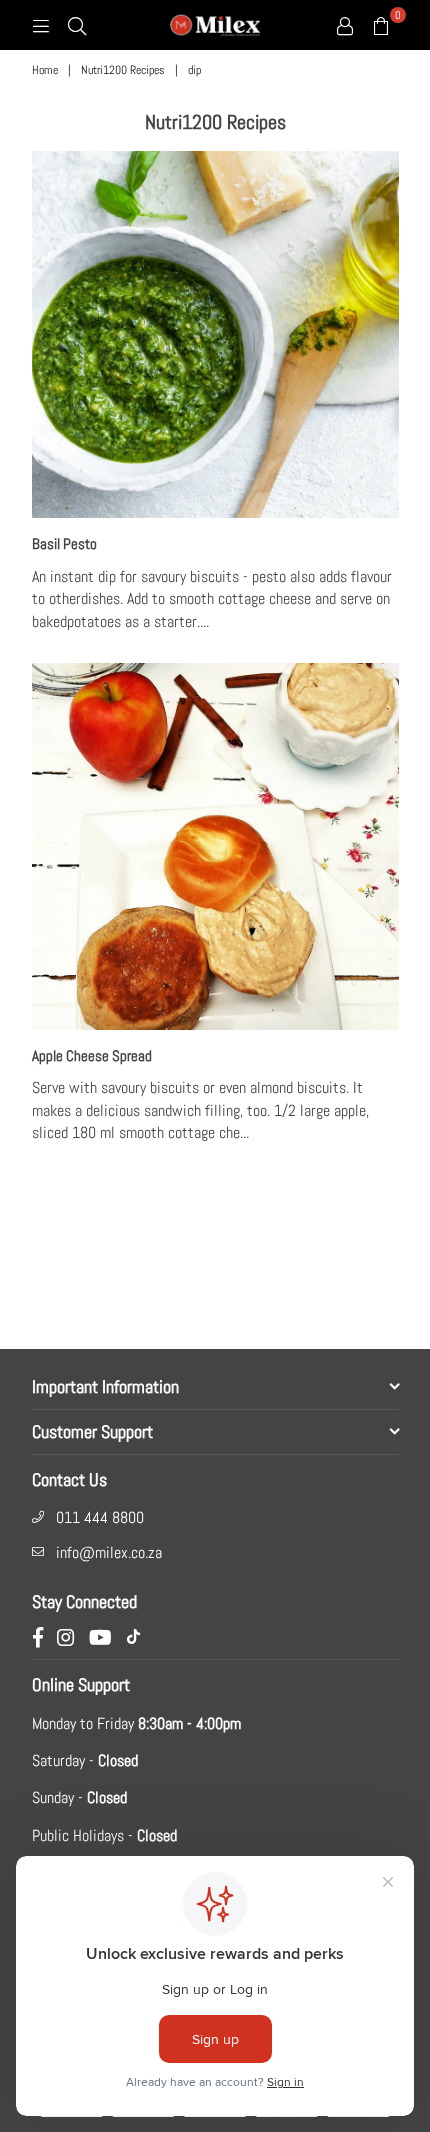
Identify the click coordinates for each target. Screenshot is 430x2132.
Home (45, 70)
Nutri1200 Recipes (123, 70)
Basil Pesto (64, 543)
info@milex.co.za (109, 1552)
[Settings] (345, 25)
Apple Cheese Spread (92, 1055)
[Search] (77, 25)
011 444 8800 (100, 1517)
